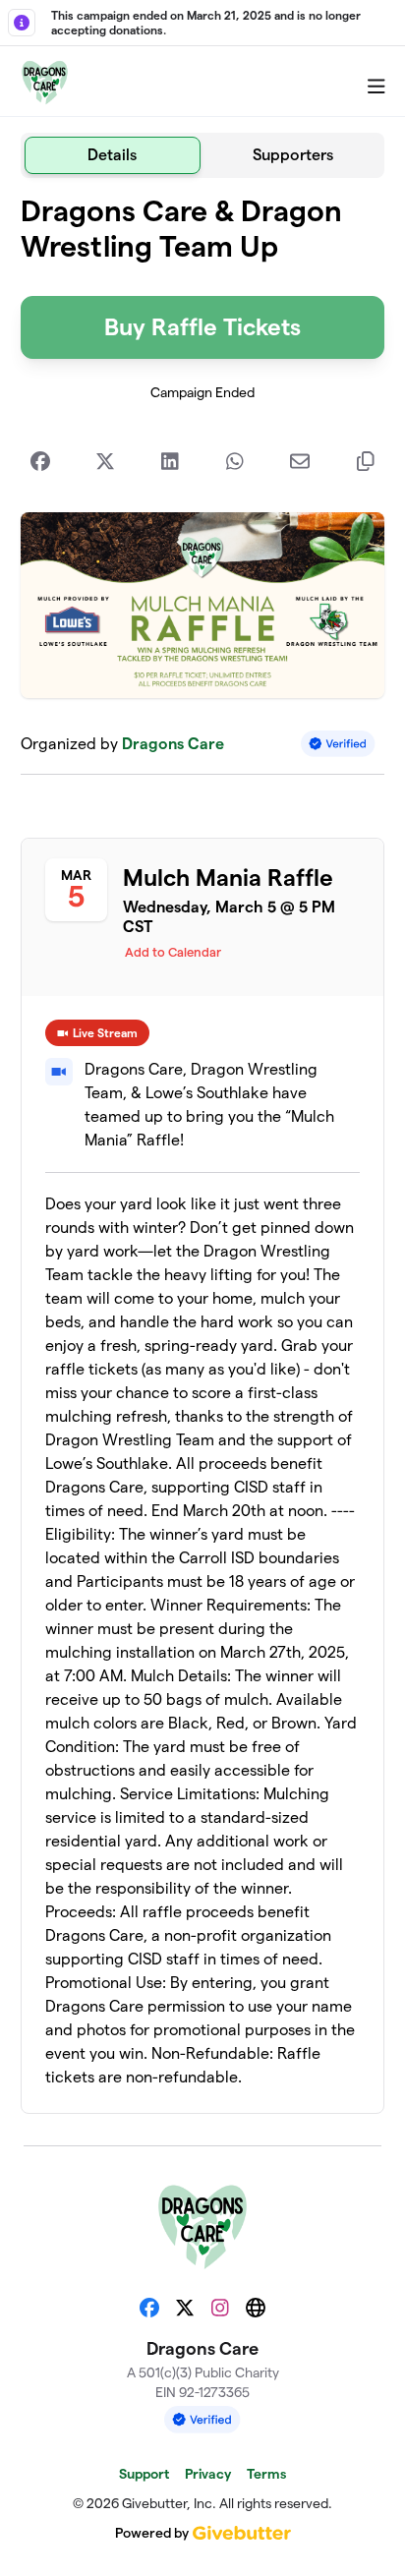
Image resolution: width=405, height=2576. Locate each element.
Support (144, 2474)
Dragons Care (173, 744)
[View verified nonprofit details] (338, 744)
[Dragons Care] (45, 82)
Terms (266, 2474)
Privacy (208, 2474)
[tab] (113, 155)
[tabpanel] (203, 1154)
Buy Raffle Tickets (202, 327)
